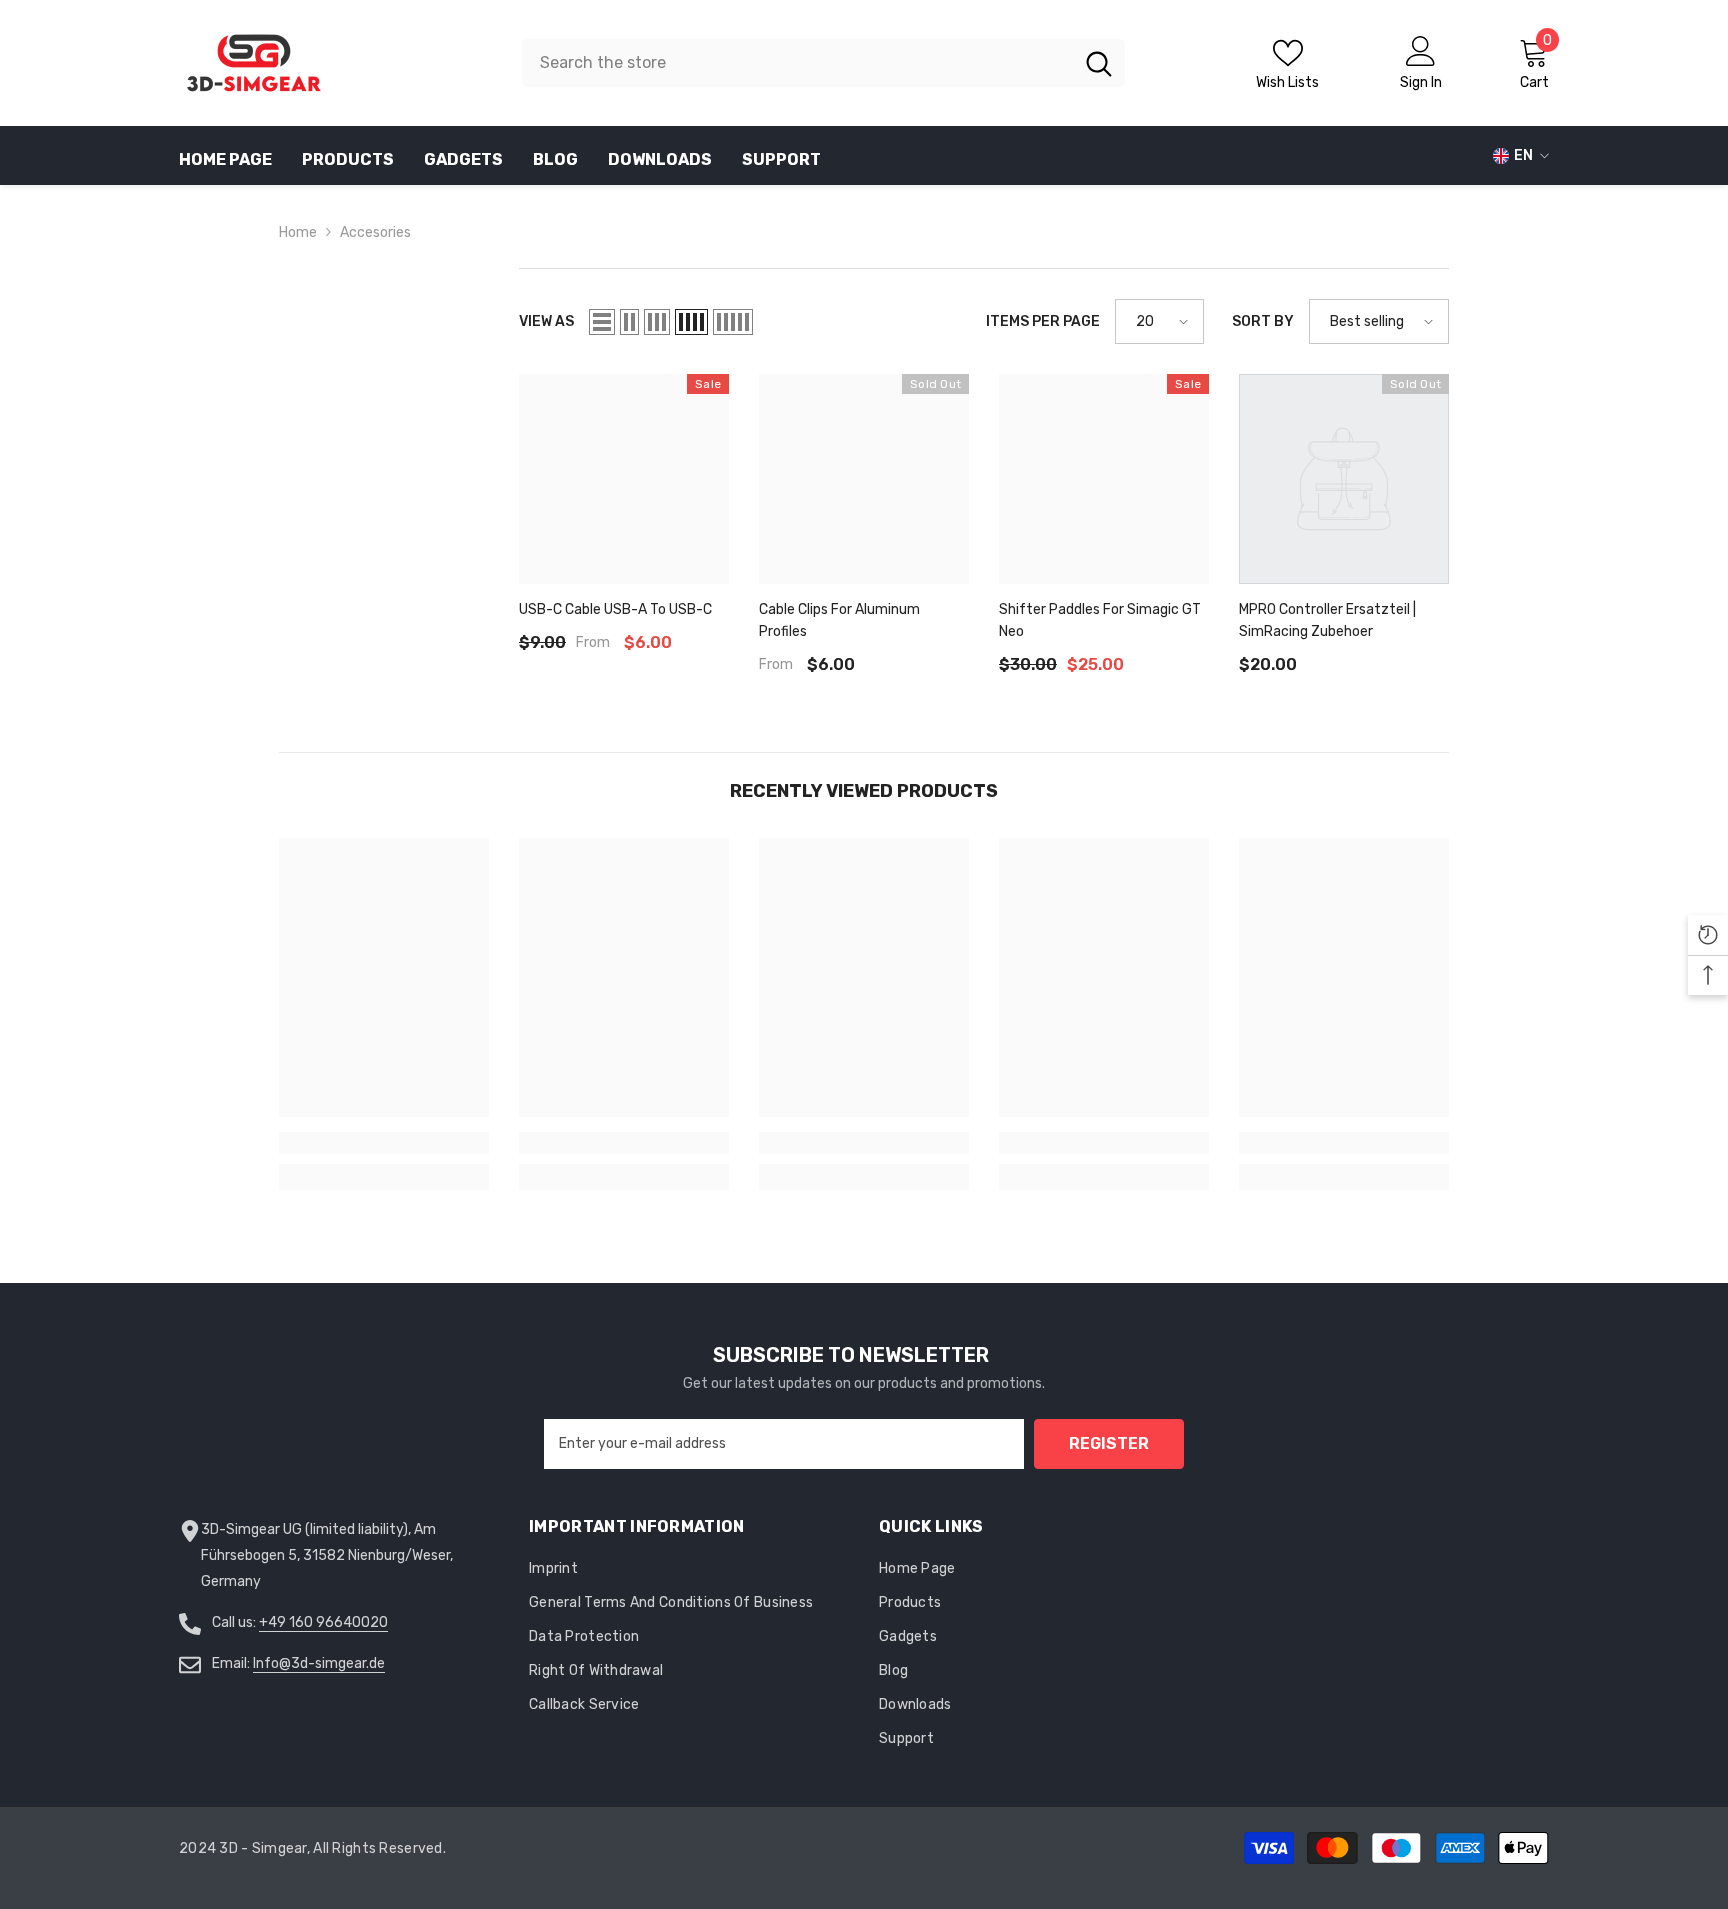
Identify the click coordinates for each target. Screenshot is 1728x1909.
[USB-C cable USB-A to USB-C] (624, 479)
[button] (602, 322)
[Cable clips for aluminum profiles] (864, 479)
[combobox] (797, 63)
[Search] (823, 63)
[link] (384, 1143)
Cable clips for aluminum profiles (839, 620)
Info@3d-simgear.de (319, 1663)
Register (1109, 1443)
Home (298, 232)
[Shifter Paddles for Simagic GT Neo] (1104, 479)
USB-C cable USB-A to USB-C (615, 609)
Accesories (375, 232)
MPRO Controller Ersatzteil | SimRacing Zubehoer (1327, 620)
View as (546, 321)
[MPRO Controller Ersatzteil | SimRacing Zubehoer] (1344, 479)
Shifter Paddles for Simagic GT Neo (1100, 620)
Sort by (1263, 321)
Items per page (1043, 321)
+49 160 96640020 (323, 1622)
